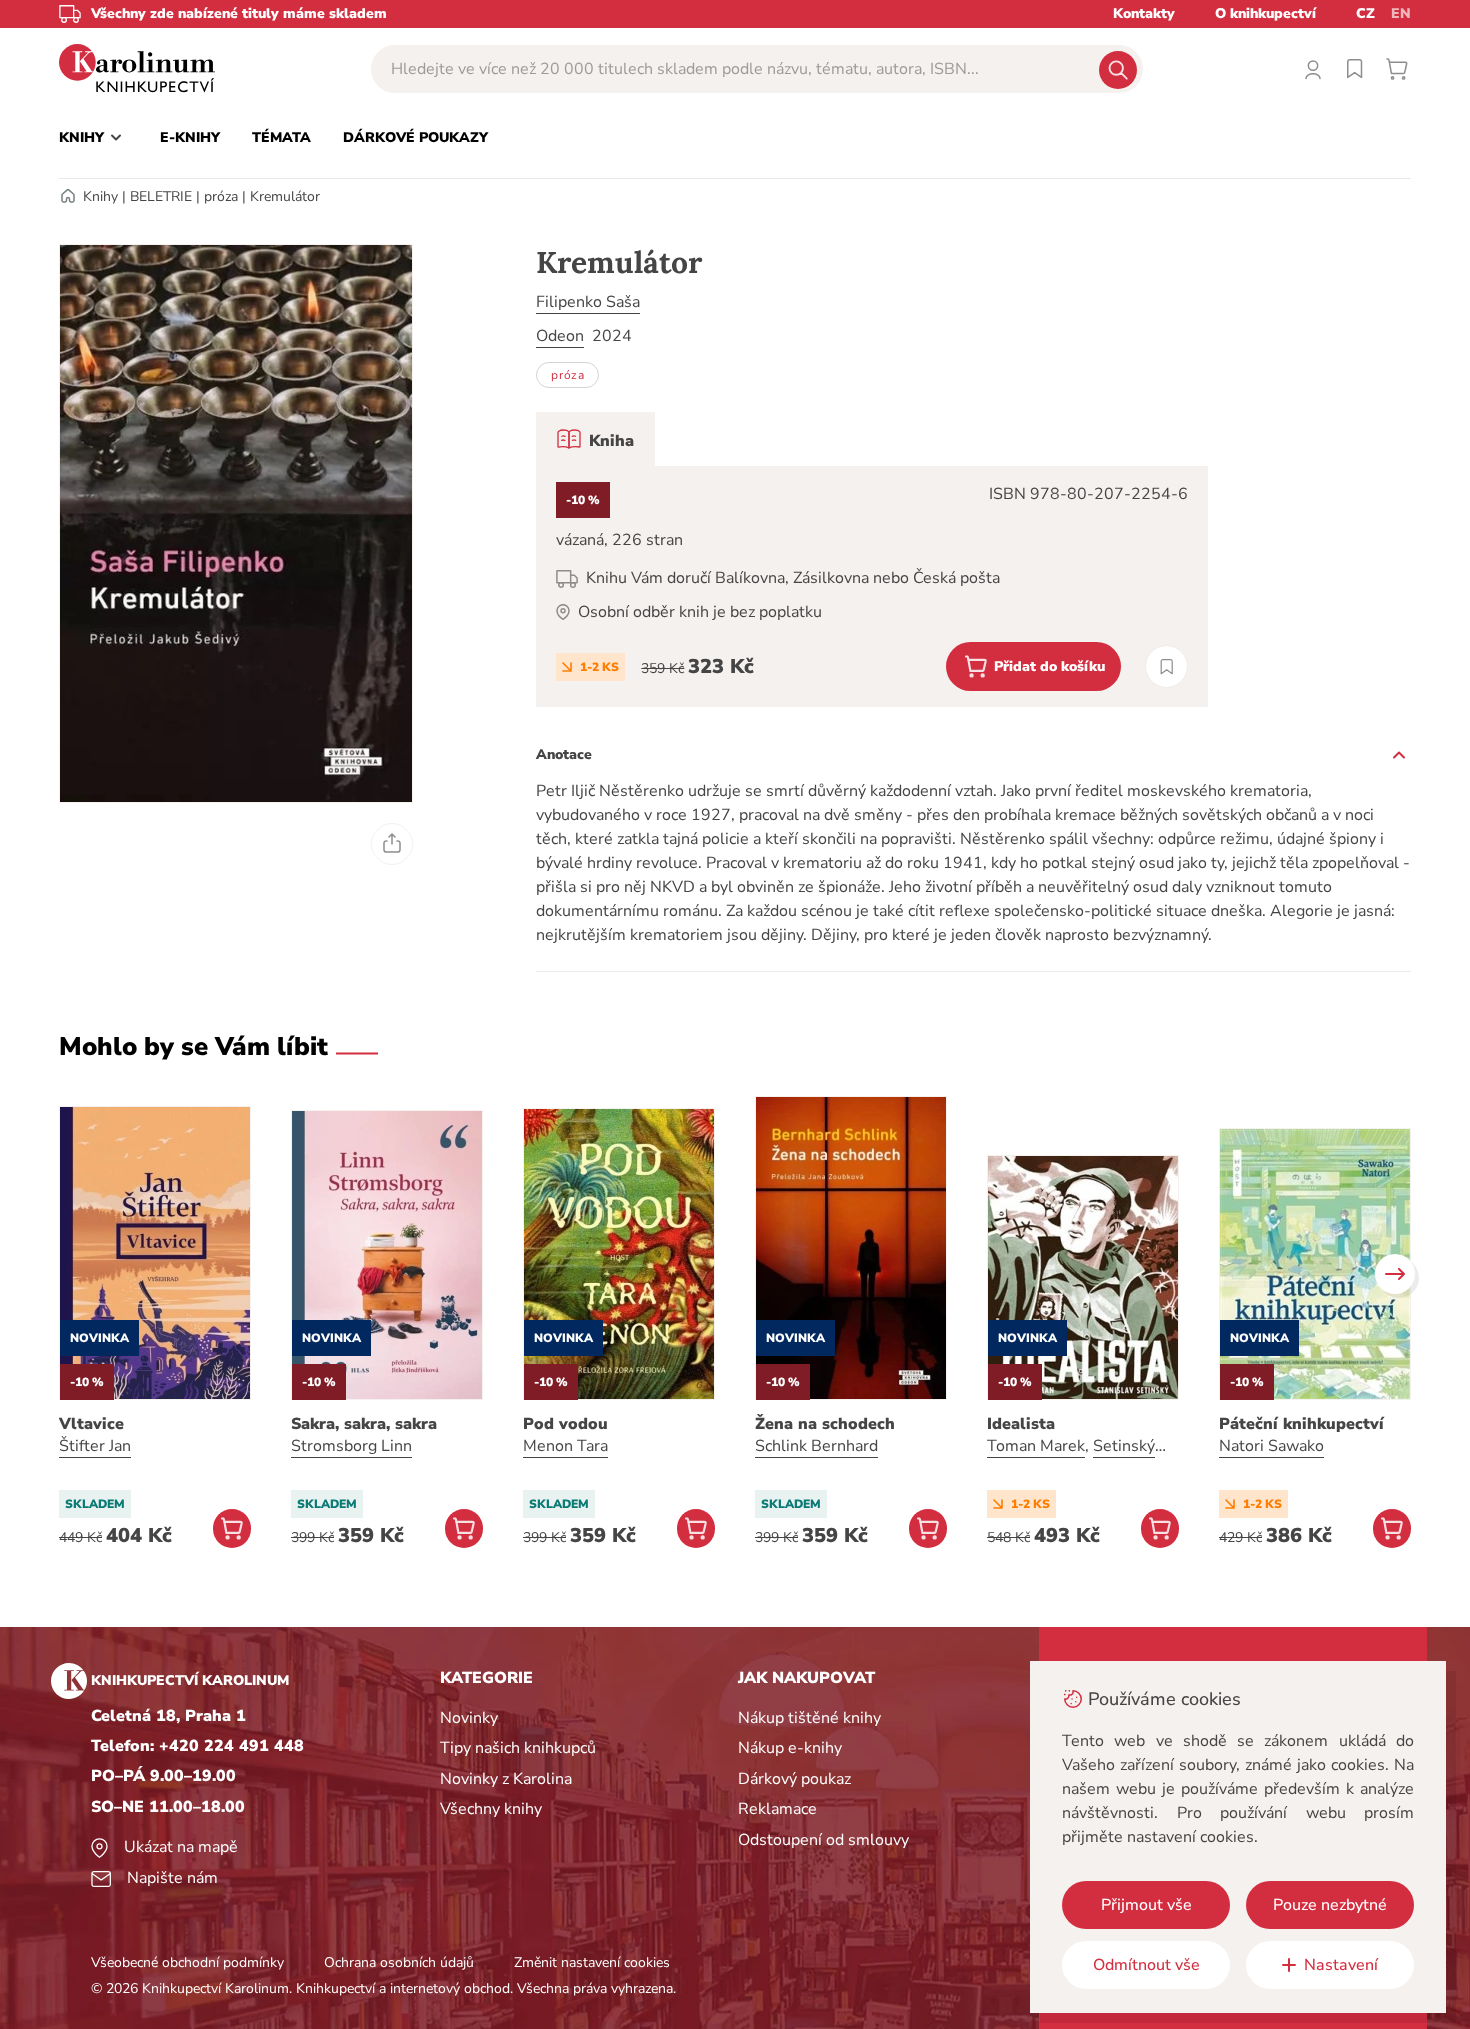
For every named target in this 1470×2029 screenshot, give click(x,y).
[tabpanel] (872, 586)
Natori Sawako (1271, 1446)
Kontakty (1144, 13)
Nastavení (1341, 1965)
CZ (1365, 13)
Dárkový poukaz (794, 1779)
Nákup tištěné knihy (809, 1718)
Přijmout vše (1146, 1905)
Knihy (100, 196)
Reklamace (777, 1809)
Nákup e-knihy (790, 1748)
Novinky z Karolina (506, 1779)
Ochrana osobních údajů (399, 1962)
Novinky (469, 1718)
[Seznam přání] (1355, 69)
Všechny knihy (491, 1809)
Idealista (1021, 1424)
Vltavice (91, 1424)
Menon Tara (565, 1446)
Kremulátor (285, 196)
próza (221, 196)
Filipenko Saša (588, 302)
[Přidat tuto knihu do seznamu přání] (1166, 666)
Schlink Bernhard (816, 1446)
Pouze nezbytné (1330, 1905)
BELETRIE (161, 196)
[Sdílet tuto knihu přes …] (392, 844)
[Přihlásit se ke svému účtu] (1313, 69)
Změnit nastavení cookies (592, 1962)
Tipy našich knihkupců (518, 1748)
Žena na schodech (825, 1424)
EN (1401, 13)
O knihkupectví (1265, 13)
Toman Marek (1036, 1446)
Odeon (560, 336)
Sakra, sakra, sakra (364, 1424)
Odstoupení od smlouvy (823, 1840)
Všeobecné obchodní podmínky (187, 1962)
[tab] (595, 439)
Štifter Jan (95, 1446)
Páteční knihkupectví (1301, 1424)
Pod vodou (565, 1424)
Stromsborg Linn (351, 1446)
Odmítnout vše (1146, 1965)
